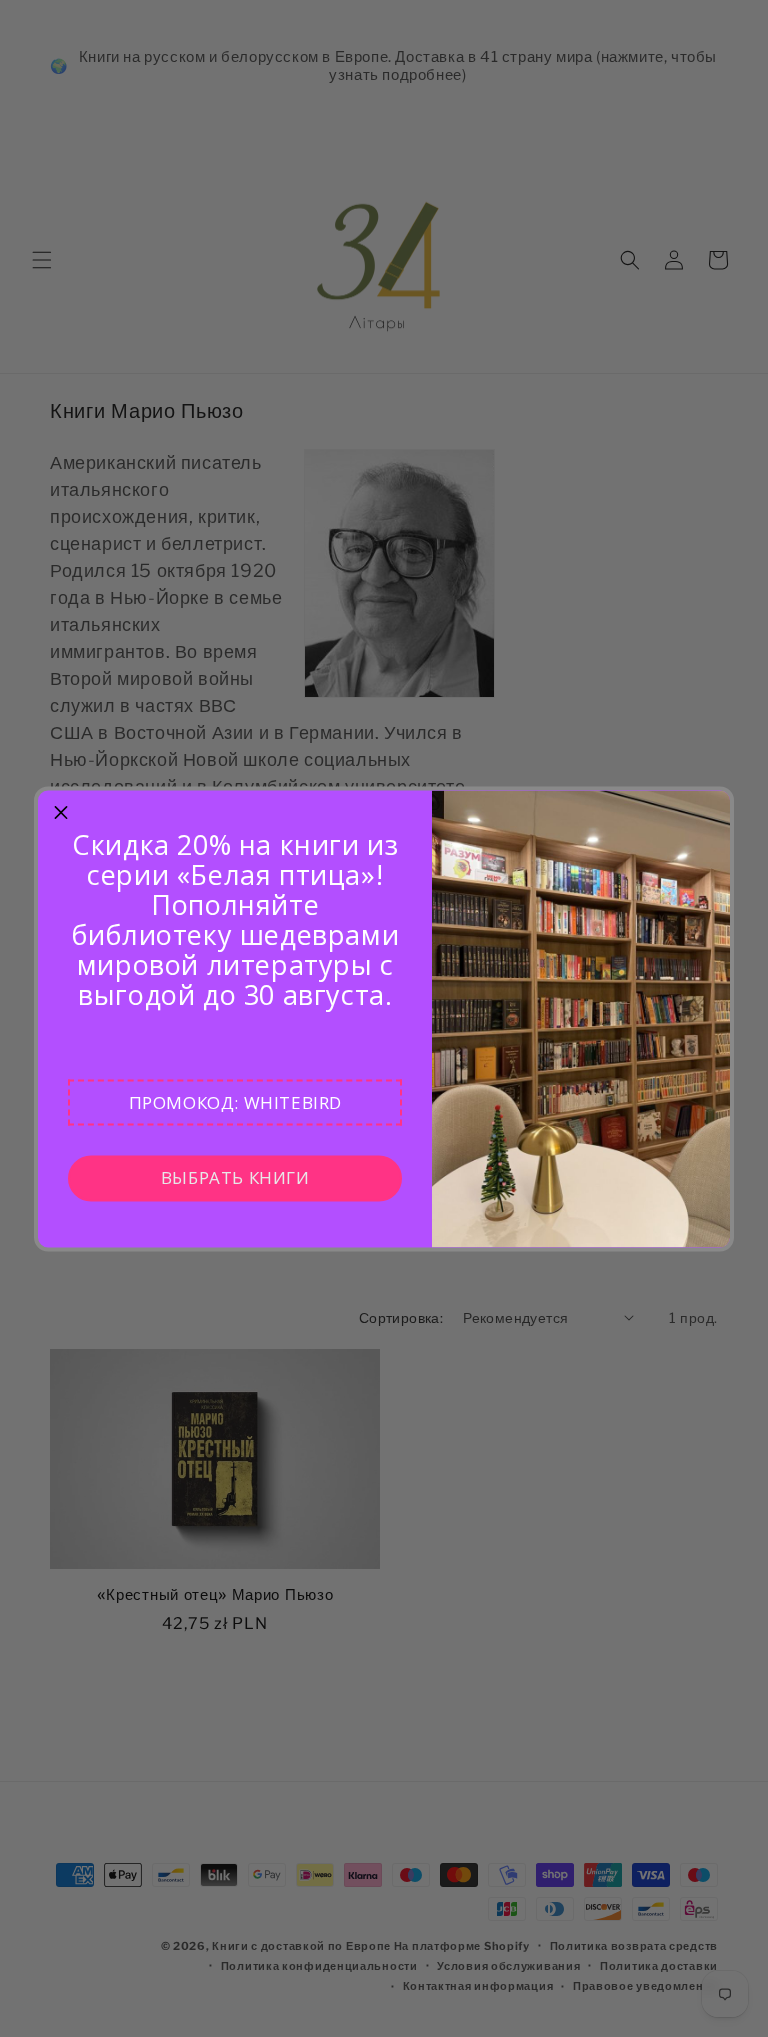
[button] (235, 1102)
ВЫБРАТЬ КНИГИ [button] (235, 1177)
